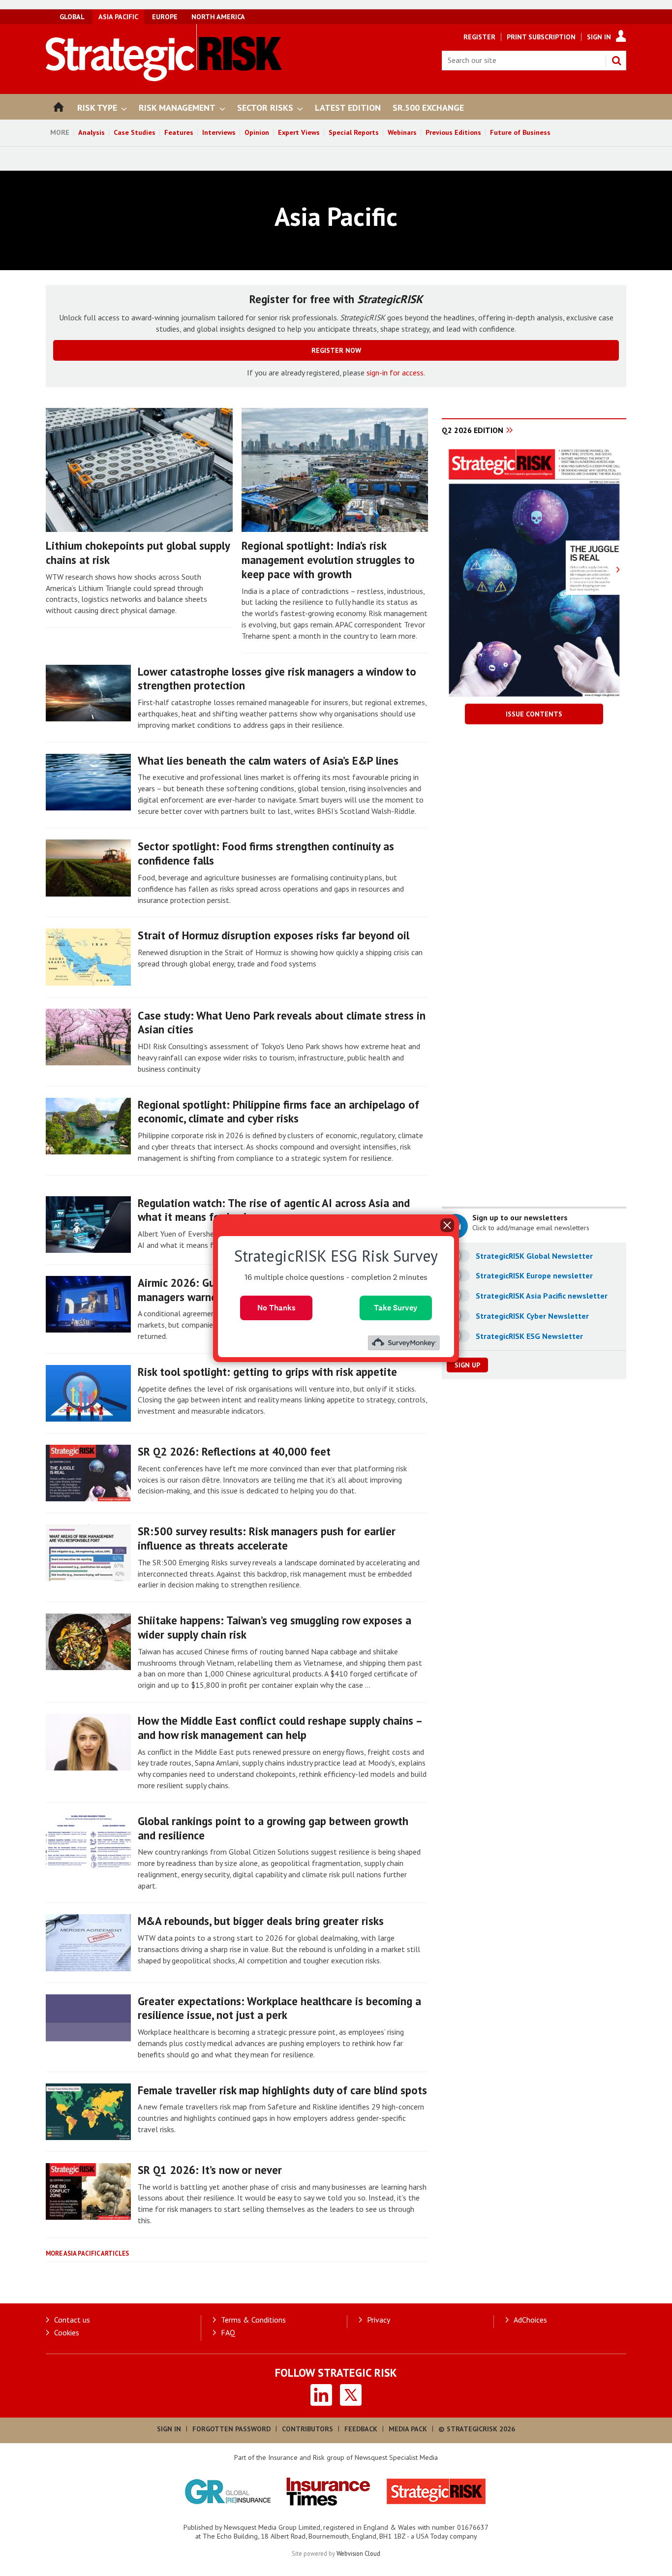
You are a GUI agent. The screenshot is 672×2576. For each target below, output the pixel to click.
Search (616, 61)
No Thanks (276, 1307)
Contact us (72, 2320)
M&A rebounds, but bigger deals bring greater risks (261, 1921)
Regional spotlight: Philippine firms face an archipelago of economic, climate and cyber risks (278, 1112)
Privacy (379, 2320)
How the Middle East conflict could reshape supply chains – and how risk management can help (280, 1728)
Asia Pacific (118, 17)
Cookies (67, 2332)
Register (479, 37)
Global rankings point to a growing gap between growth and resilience (273, 1828)
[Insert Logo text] (164, 78)
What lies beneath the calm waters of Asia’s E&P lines (268, 760)
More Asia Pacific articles (87, 2253)
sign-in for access (395, 372)
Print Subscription (541, 37)
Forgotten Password (231, 2429)
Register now (336, 350)
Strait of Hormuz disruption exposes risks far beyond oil (274, 935)
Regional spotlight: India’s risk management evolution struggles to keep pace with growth (328, 560)
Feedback (361, 2429)
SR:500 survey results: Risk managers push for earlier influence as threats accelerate (267, 1538)
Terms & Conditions (253, 2320)
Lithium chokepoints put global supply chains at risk (138, 553)
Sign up (467, 1365)
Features (179, 132)
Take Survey (396, 1307)
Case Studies (135, 132)
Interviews (219, 132)
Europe (165, 17)
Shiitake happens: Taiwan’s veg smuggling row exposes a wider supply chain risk (275, 1627)
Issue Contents (534, 714)
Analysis (92, 132)
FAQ (228, 2332)
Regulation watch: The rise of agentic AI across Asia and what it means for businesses (274, 1210)
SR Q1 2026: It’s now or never (210, 2170)
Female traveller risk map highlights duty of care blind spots (282, 2090)
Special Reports (354, 132)
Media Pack (408, 2429)
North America (218, 17)
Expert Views (299, 132)
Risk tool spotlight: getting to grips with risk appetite (267, 1372)
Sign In (599, 37)
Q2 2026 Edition (473, 430)
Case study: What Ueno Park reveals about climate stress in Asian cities (282, 1023)
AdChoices (530, 2320)
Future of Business (520, 132)
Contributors (307, 2429)
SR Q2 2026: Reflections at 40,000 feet (234, 1451)
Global (72, 17)
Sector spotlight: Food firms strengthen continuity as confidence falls (266, 853)
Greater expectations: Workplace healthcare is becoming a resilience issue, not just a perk (279, 2008)
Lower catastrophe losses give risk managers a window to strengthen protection (277, 679)
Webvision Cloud (358, 2553)
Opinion (257, 132)
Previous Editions (453, 132)
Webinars (402, 132)
